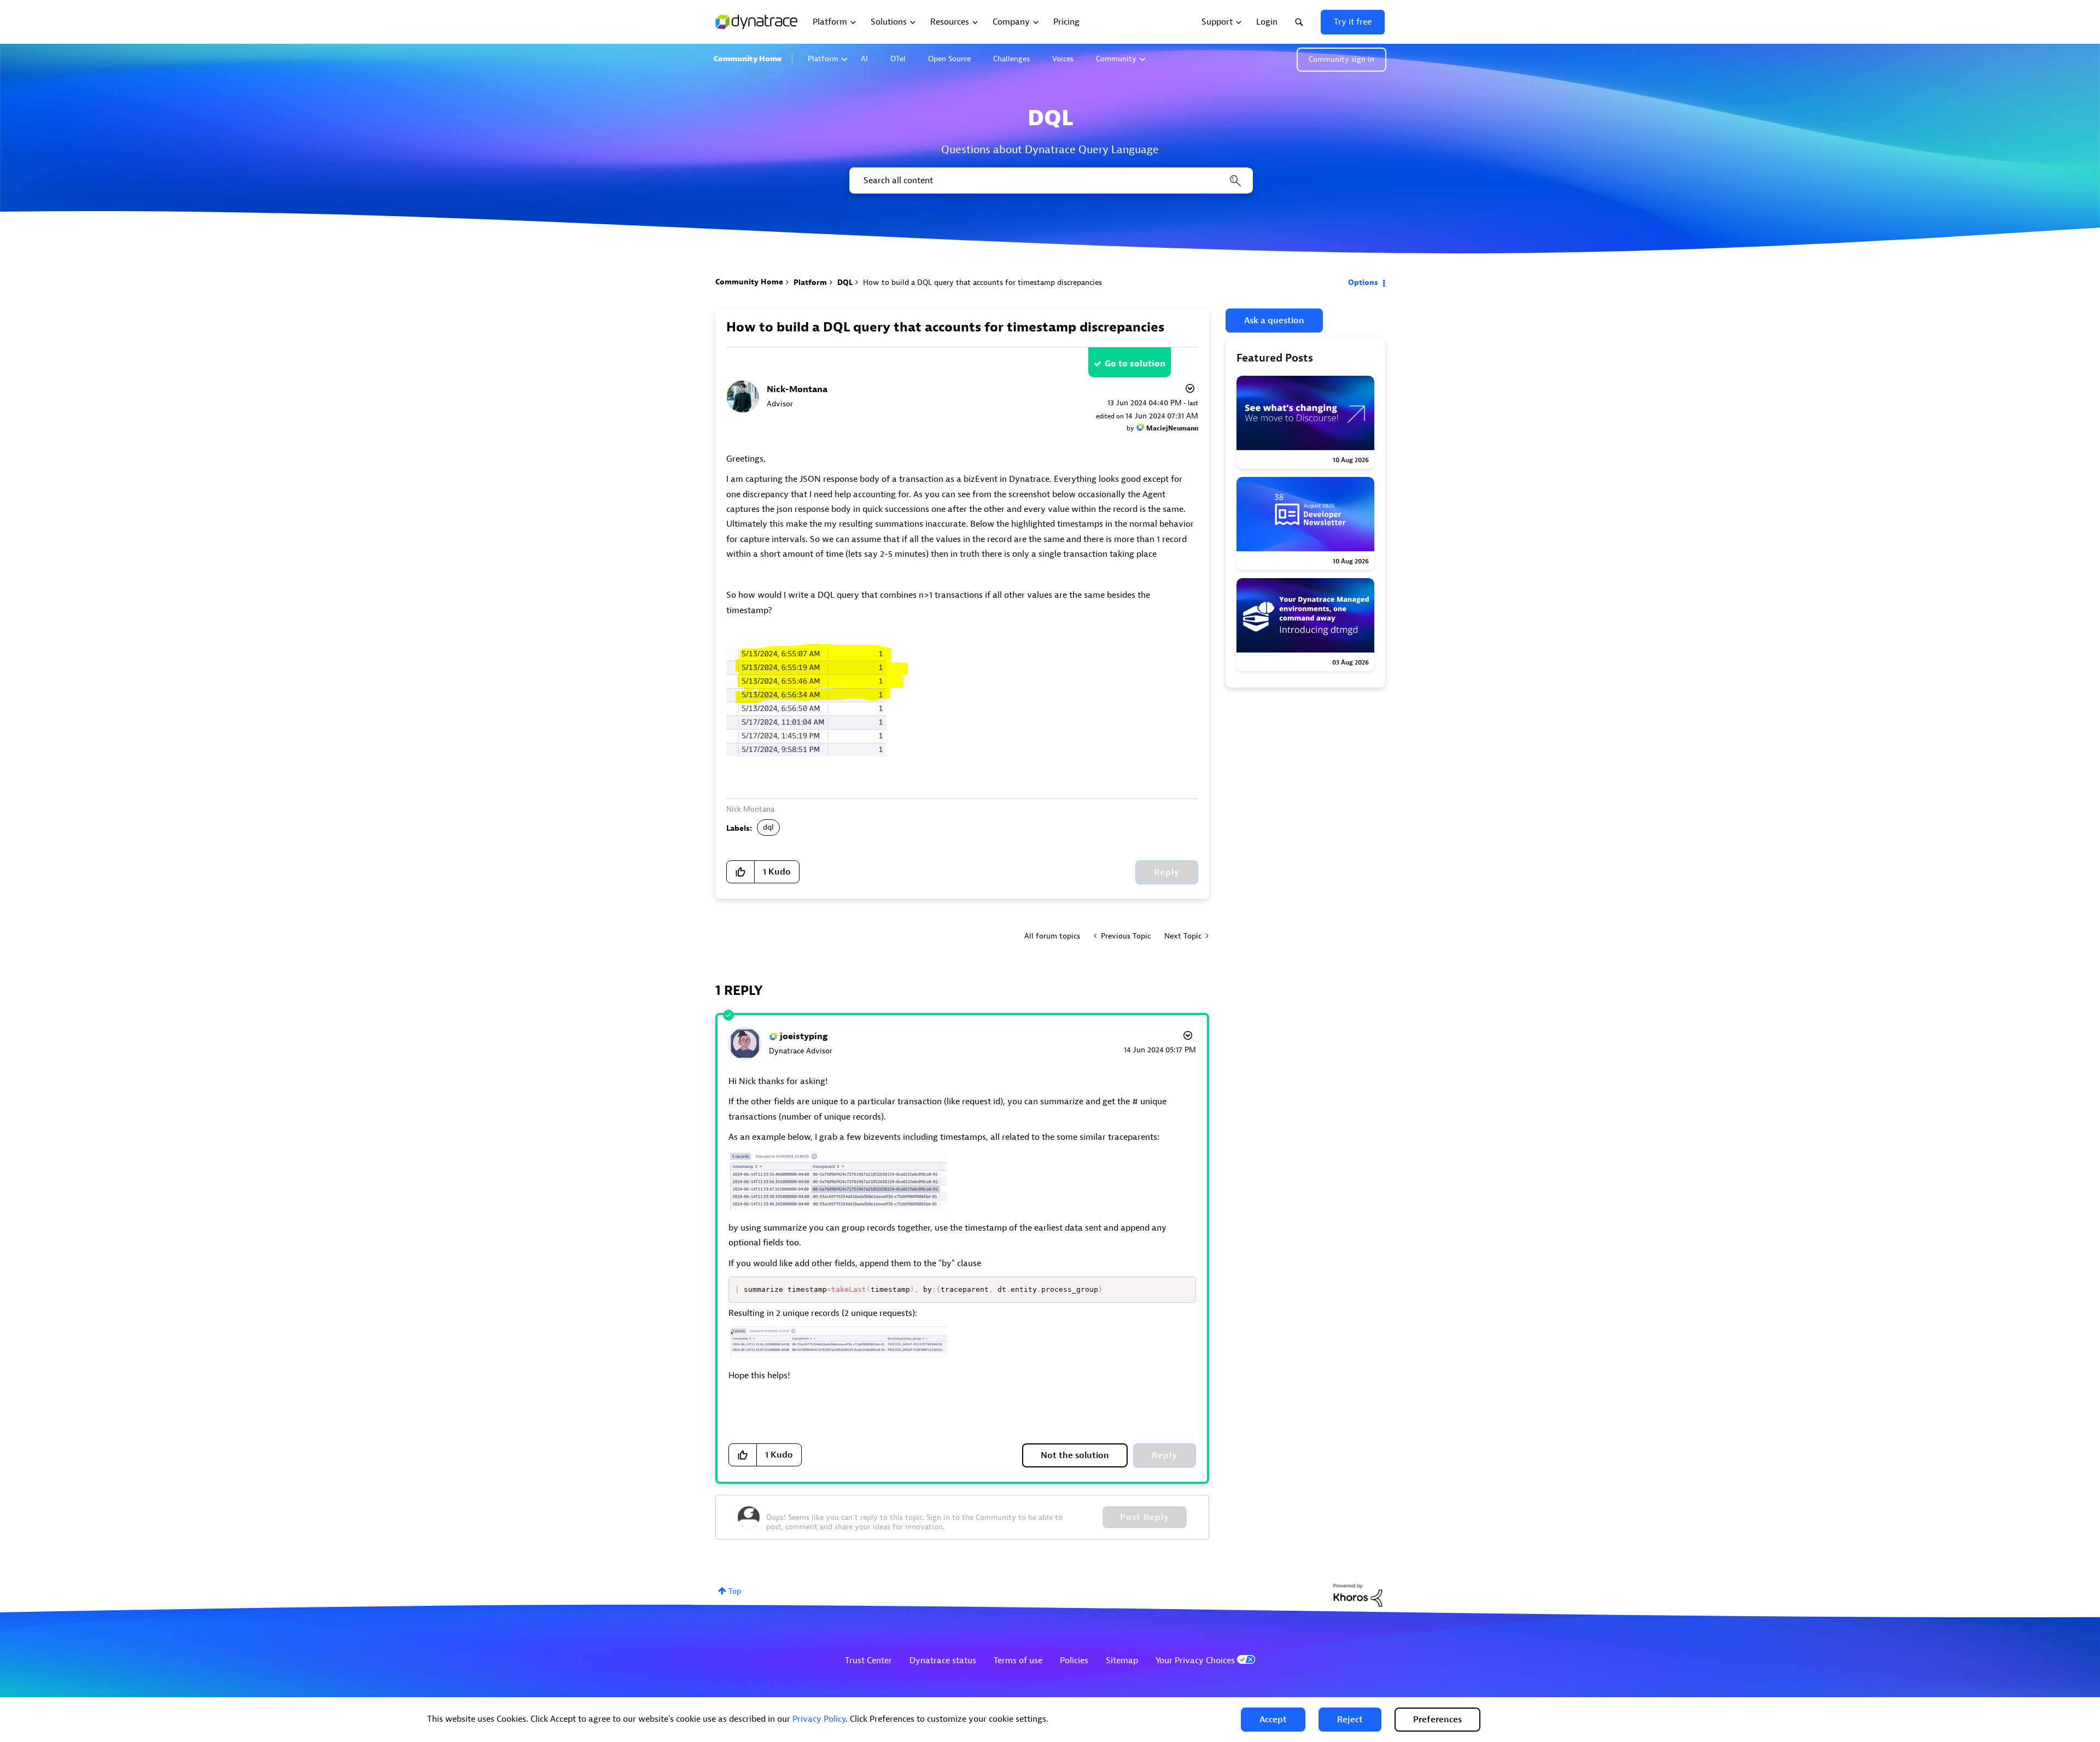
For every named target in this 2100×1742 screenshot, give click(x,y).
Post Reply (1145, 1517)
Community (1116, 59)
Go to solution (1135, 364)
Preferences (1437, 1720)
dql (768, 827)
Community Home (748, 59)
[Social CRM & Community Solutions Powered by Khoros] (1358, 1595)
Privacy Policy (819, 1719)
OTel (898, 59)
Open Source (949, 59)
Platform (823, 59)
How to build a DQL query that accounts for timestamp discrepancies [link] (982, 282)
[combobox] (1050, 180)
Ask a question (1274, 321)
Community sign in (1341, 59)
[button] (1273, 1720)
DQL (845, 282)
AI (864, 59)
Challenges (1011, 59)
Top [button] (735, 1591)
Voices (1063, 59)
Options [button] (1363, 282)
